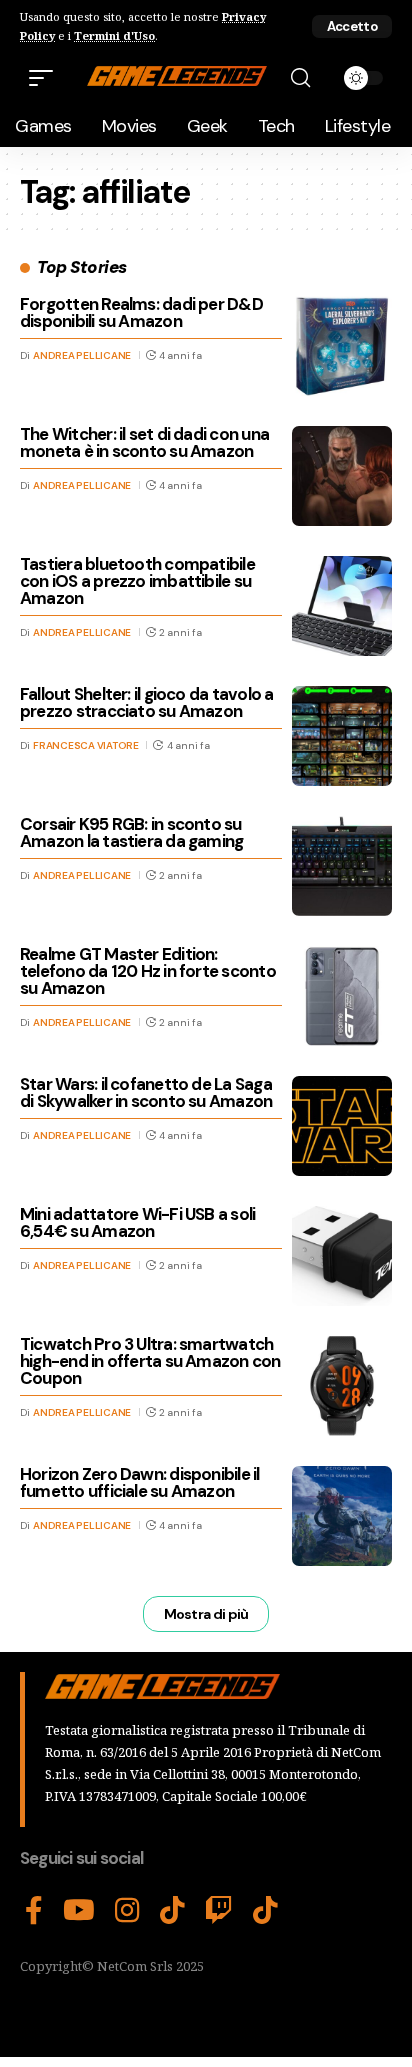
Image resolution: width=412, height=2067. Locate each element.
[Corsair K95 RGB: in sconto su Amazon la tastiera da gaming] (342, 866)
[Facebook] (34, 1911)
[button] (352, 26)
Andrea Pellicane (82, 355)
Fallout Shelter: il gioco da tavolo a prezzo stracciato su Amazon (146, 702)
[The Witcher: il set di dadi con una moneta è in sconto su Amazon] (342, 476)
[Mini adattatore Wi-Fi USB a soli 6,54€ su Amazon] (342, 1256)
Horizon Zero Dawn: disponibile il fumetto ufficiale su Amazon (140, 1482)
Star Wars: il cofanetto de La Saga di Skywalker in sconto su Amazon (146, 1092)
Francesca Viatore (86, 745)
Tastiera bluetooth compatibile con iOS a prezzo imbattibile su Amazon (137, 581)
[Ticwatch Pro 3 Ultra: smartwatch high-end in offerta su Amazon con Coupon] (342, 1386)
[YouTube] (79, 1911)
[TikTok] (172, 1911)
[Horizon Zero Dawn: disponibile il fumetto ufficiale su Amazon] (342, 1516)
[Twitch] (219, 1911)
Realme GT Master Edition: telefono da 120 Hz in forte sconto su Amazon (148, 971)
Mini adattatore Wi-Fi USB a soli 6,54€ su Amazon (137, 1222)
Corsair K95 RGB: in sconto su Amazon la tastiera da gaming (131, 832)
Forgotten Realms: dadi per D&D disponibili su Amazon (141, 312)
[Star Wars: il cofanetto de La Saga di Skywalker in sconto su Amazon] (342, 1126)
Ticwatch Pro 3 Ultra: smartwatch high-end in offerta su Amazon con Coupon (150, 1361)
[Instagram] (127, 1911)
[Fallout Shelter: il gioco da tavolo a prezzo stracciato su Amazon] (342, 736)
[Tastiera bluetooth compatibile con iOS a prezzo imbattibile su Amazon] (342, 606)
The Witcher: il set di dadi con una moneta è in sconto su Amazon (144, 442)
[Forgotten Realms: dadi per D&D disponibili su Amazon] (342, 346)
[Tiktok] (265, 1911)
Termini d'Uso (114, 35)
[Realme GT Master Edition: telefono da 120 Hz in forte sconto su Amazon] (342, 996)
